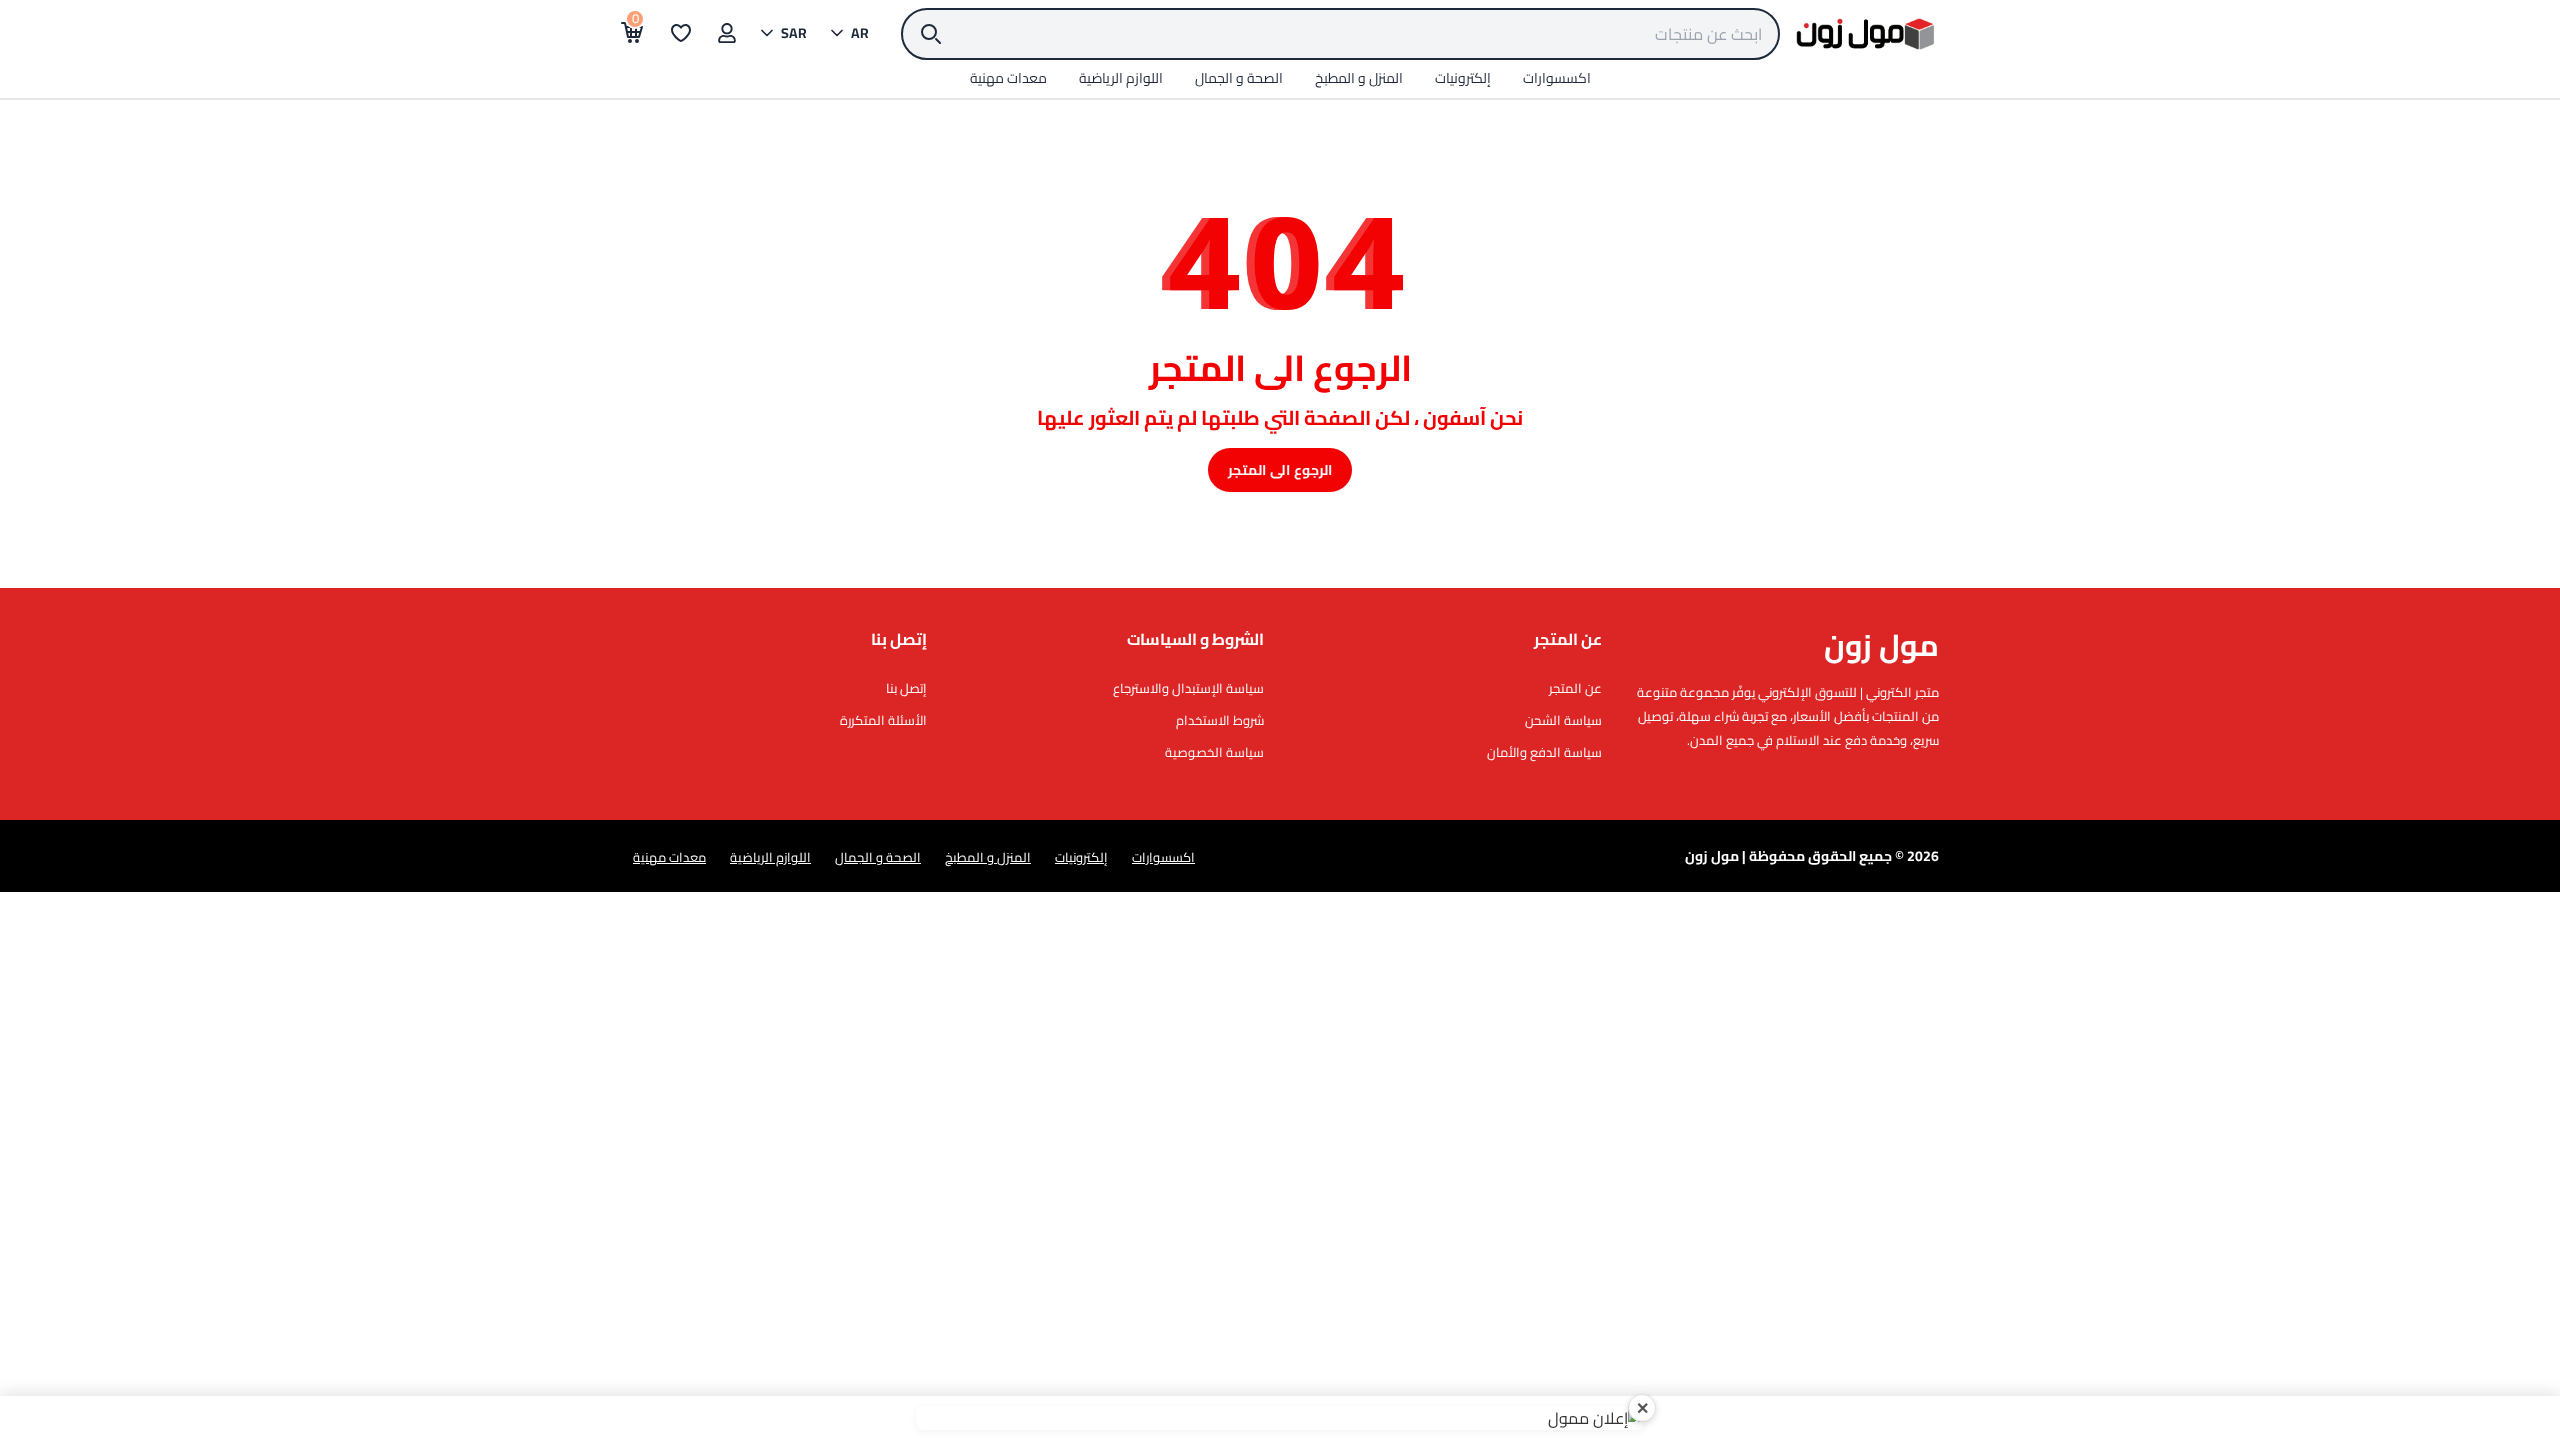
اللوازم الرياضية (770, 857)
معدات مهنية (669, 857)
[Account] (727, 33)
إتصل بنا (906, 688)
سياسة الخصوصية (1214, 752)
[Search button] (931, 34)
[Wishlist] (681, 33)
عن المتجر (1575, 688)
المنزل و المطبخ (988, 857)
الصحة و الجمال (878, 857)
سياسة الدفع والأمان (1544, 752)
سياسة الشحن (1563, 720)
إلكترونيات (1081, 857)
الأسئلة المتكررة (883, 720)
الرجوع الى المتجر (1279, 470)
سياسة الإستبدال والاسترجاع (1188, 688)
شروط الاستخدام (1220, 720)
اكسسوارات (1163, 857)
